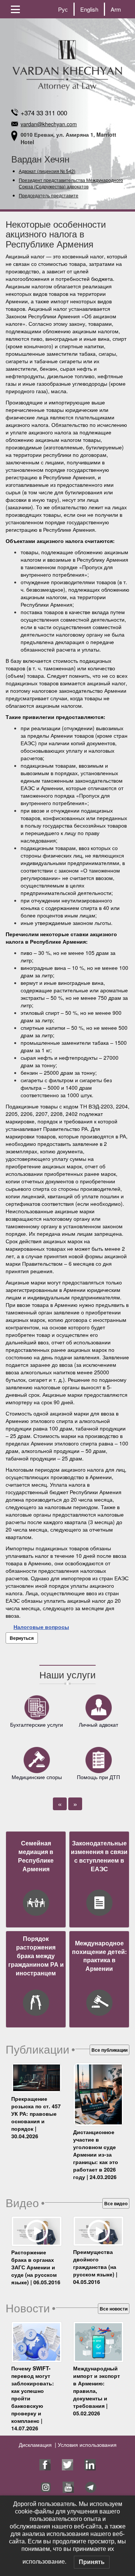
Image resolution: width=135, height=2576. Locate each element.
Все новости (114, 2309)
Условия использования (86, 2445)
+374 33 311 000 (44, 113)
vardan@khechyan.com (49, 124)
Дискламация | (37, 2445)
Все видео (116, 2203)
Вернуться (22, 1638)
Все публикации (109, 2050)
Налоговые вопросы (41, 1627)
